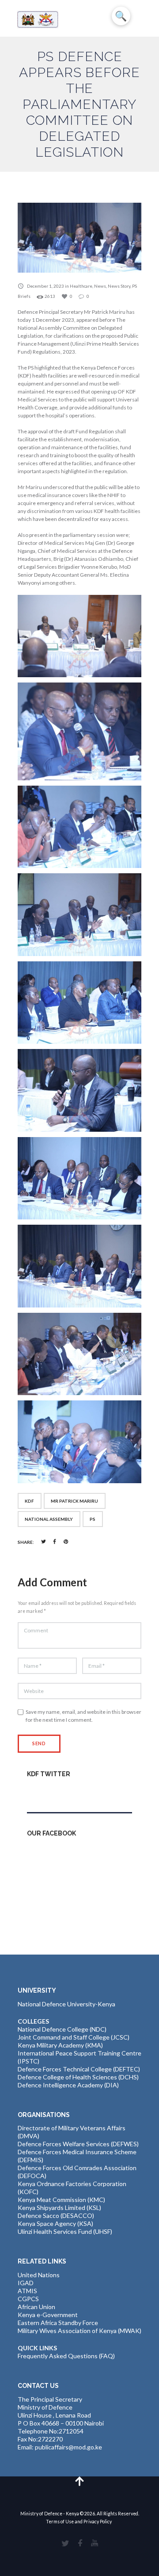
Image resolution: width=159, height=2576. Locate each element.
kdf (29, 1501)
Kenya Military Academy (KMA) (60, 2045)
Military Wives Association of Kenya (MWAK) (79, 2331)
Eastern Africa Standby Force (58, 2323)
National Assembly (49, 1519)
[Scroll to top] (80, 2481)
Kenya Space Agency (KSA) (55, 2223)
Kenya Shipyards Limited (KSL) (59, 2208)
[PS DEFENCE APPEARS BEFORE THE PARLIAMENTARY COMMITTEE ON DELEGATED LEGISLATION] (79, 238)
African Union (36, 2307)
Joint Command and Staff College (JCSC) (74, 2037)
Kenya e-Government (48, 2315)
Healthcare (81, 286)
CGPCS (28, 2299)
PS (93, 1519)
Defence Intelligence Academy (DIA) (68, 2085)
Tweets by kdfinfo (52, 1793)
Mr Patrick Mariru (74, 1501)
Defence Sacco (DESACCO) (56, 2215)
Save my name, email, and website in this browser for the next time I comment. (83, 1716)
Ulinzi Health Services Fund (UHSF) (65, 2231)
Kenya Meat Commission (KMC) (61, 2200)
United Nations (39, 2275)
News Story (119, 286)
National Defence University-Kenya (66, 2004)
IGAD (26, 2283)
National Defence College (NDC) (62, 2029)
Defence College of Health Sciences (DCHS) (78, 2077)
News (100, 286)
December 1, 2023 (45, 286)
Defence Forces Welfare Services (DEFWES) (78, 2144)
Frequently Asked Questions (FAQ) (66, 2356)
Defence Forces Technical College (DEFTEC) (79, 2069)
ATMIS (27, 2291)
